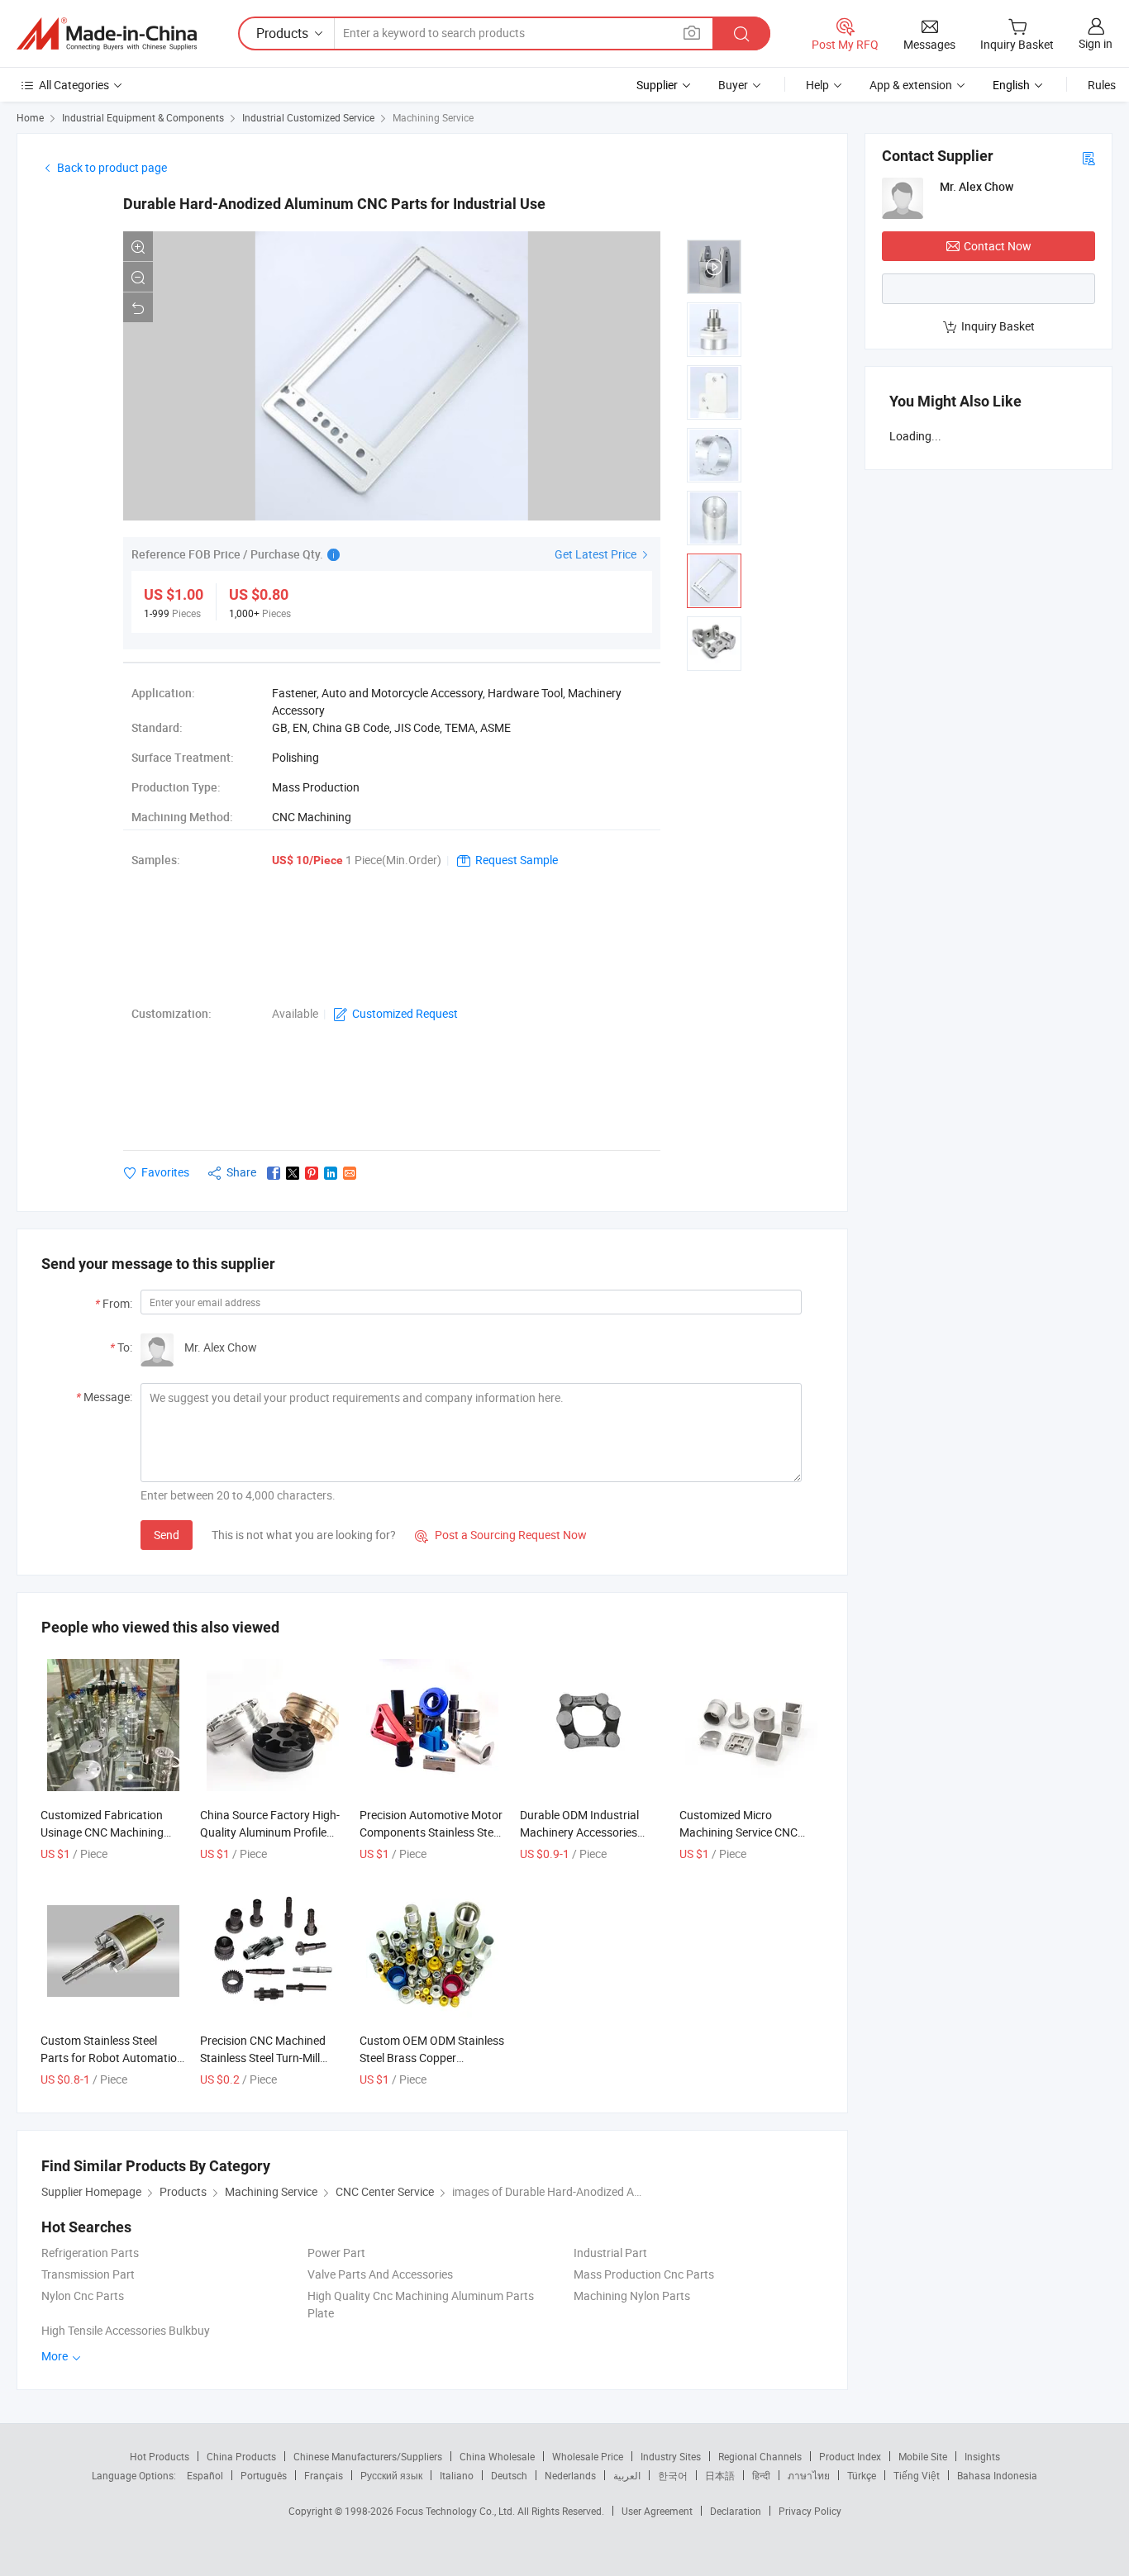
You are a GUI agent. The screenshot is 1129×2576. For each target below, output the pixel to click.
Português (264, 2475)
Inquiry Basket (998, 326)
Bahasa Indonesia (997, 2475)
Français (324, 2475)
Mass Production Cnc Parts (644, 2274)
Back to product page (112, 167)
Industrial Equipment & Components (143, 117)
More (56, 2356)
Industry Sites (671, 2456)
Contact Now (998, 246)
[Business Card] (1089, 157)
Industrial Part (610, 2253)
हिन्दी (761, 2475)
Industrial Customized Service (308, 117)
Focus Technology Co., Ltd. (457, 2511)
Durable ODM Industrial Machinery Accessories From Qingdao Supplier (579, 1832)
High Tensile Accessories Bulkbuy (126, 2330)
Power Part (336, 2253)
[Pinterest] (312, 1173)
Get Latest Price (597, 554)
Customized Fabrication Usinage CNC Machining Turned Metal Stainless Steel (112, 1832)
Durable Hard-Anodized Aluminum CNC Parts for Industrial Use (334, 204)
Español (205, 2475)
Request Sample (517, 860)
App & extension (911, 85)
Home (30, 117)
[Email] (350, 1173)
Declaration (736, 2511)
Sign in (1096, 43)
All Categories (74, 85)
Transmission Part (88, 2274)
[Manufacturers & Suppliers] (107, 34)
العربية (627, 2475)
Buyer (733, 85)
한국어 (673, 2475)
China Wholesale (497, 2456)
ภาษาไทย (809, 2475)
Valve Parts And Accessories (380, 2274)
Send (167, 1535)
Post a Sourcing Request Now (501, 1535)
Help (817, 85)
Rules (1102, 85)
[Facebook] (274, 1173)
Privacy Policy (810, 2511)
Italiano (457, 2475)
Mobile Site (923, 2456)
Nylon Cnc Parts (83, 2296)
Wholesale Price (588, 2456)
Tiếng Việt (917, 2475)
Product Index (850, 2456)
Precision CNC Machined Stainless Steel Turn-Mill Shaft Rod (263, 2058)
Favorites (165, 1172)
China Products (241, 2456)
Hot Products (160, 2456)
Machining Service (433, 117)
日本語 (720, 2475)
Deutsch (509, 2475)
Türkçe (862, 2475)
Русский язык (391, 2475)
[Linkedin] (331, 1173)
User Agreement (657, 2511)
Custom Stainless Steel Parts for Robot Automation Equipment (112, 2058)
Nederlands (570, 2475)
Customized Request (405, 1013)
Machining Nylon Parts (632, 2296)
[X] (293, 1173)
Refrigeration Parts (90, 2253)
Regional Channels (760, 2456)
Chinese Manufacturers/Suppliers (368, 2456)
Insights (982, 2456)
